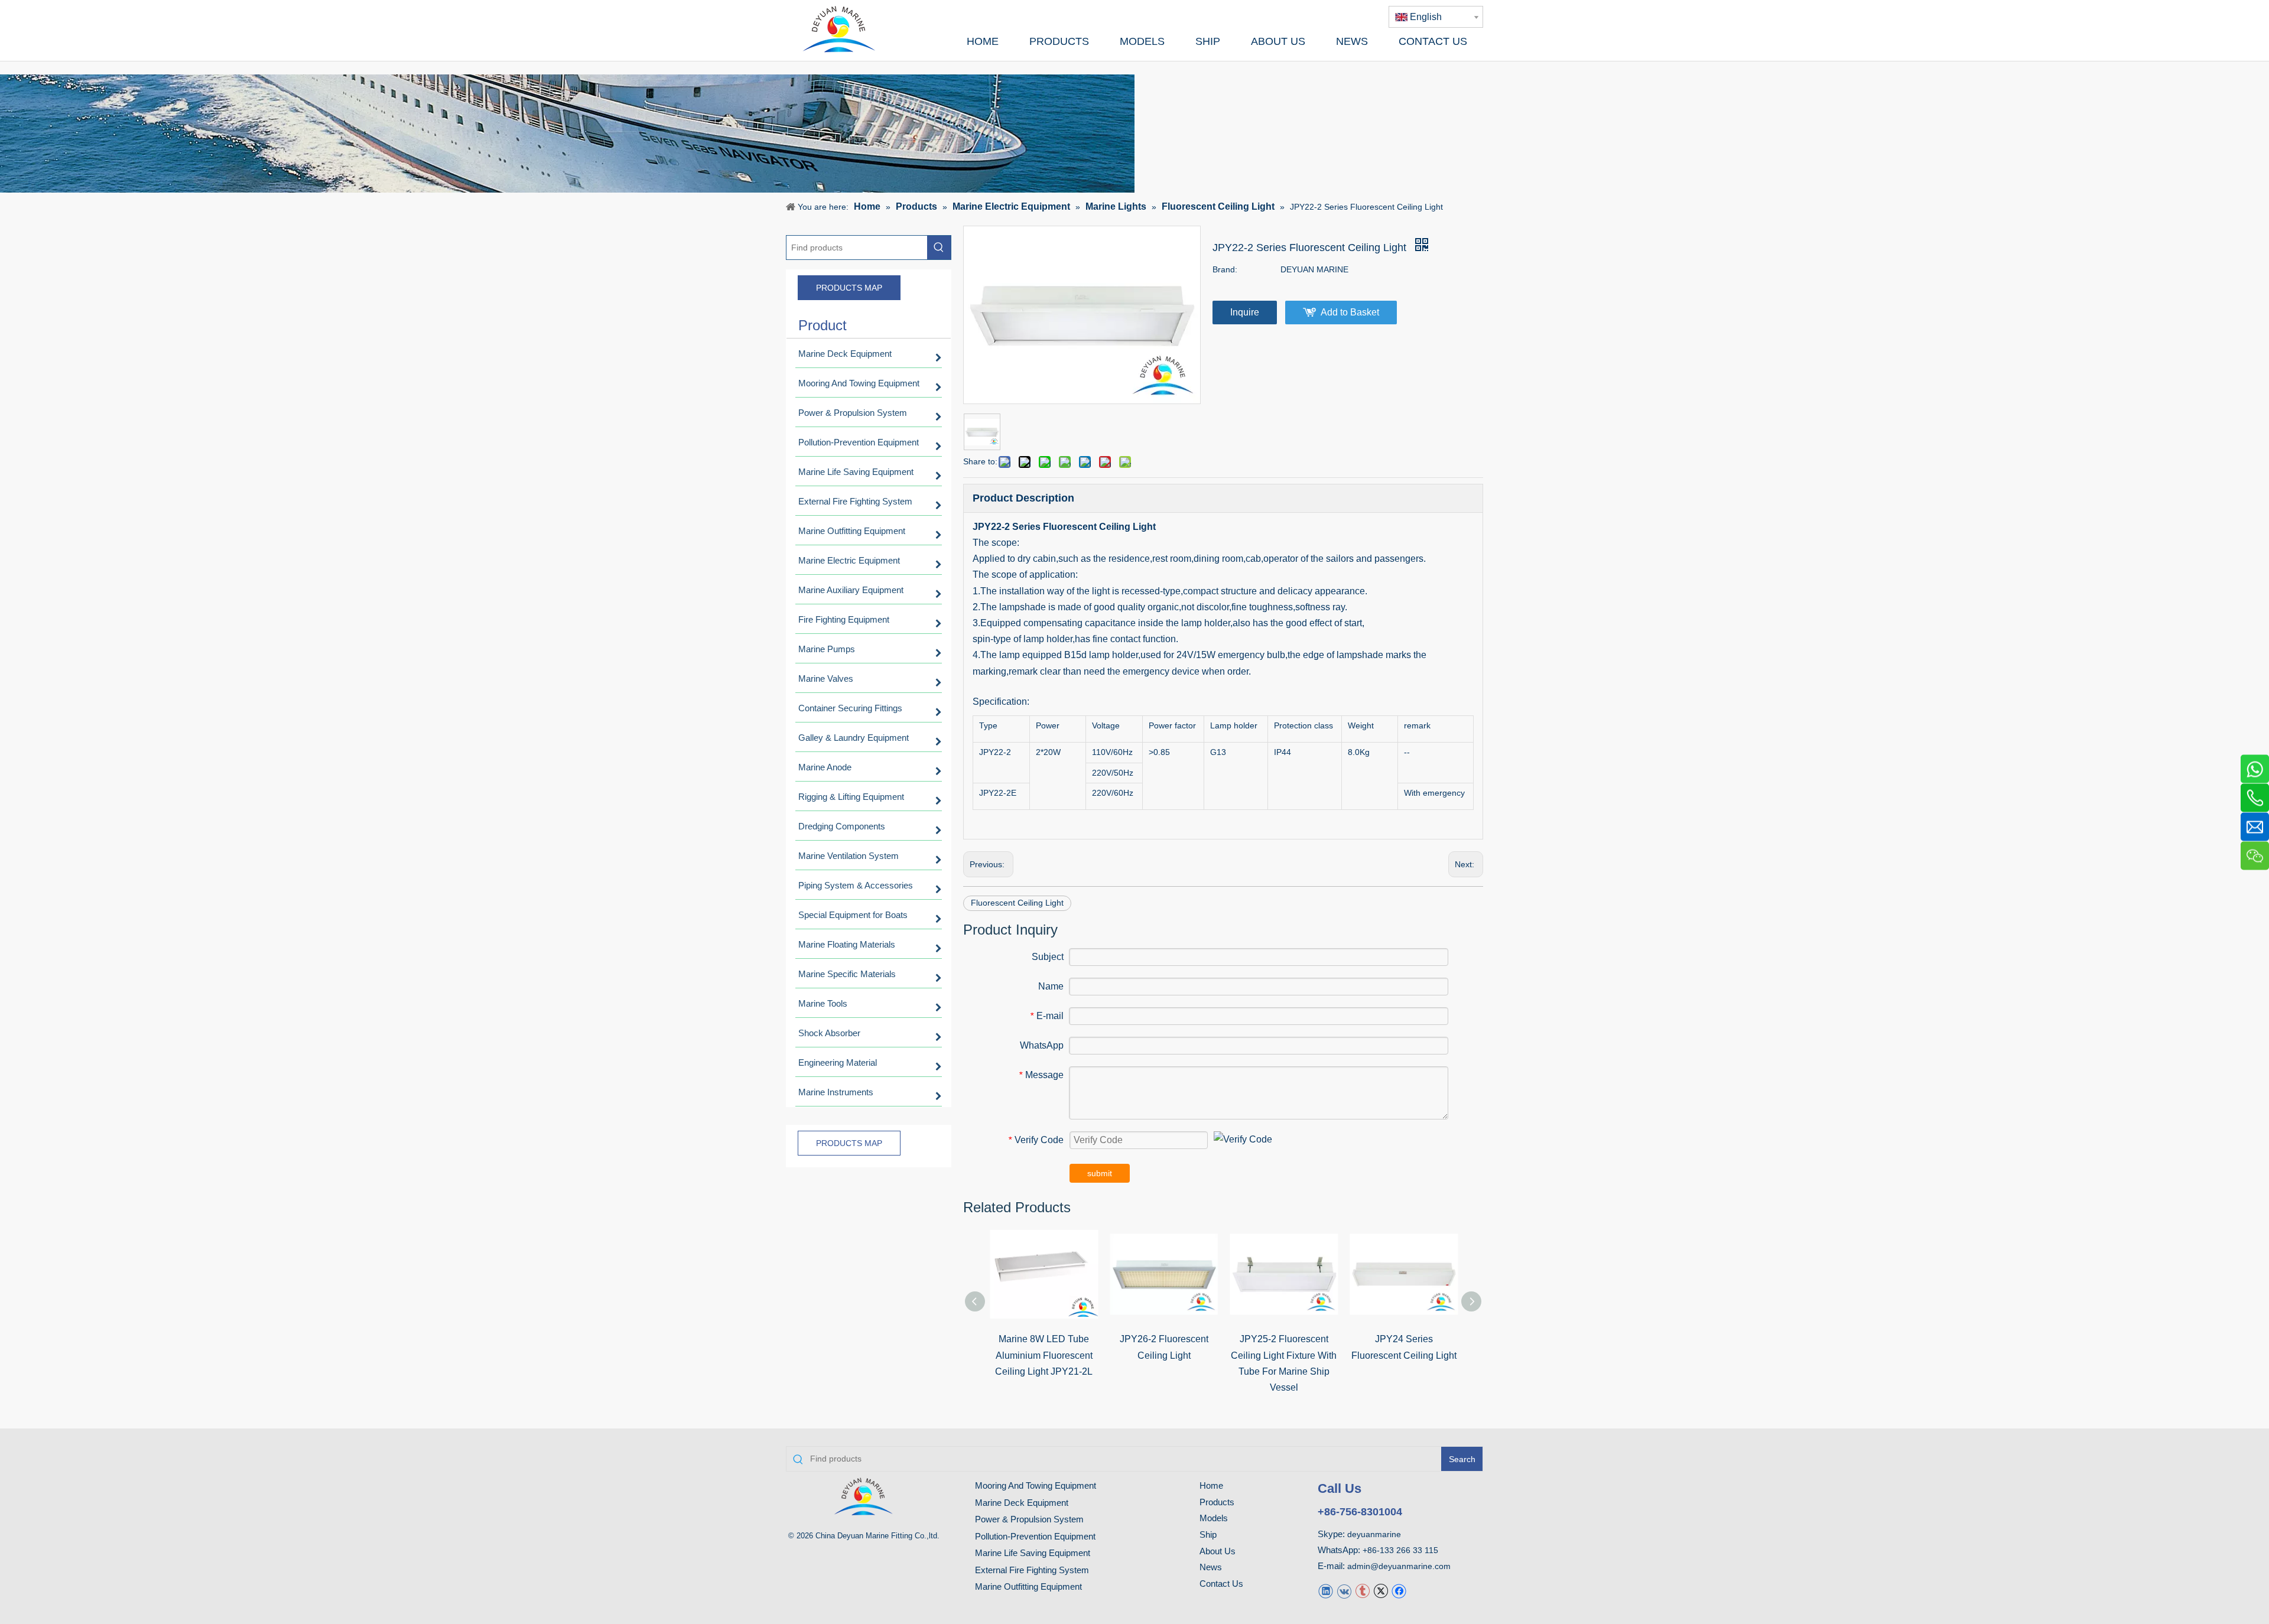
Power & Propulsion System (1029, 1519)
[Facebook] (1399, 1591)
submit (1100, 1173)
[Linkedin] (1326, 1591)
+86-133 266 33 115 (1400, 1550)
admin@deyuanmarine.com (1399, 1566)
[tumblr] (1362, 1591)
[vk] (1344, 1591)
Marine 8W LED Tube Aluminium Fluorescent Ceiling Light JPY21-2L (1044, 1355)
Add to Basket (1350, 312)
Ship (1208, 1534)
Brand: (1225, 269)
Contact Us (1221, 1584)
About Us (1218, 1551)
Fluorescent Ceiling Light (1017, 903)
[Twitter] (1381, 1591)
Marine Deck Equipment (1022, 1503)
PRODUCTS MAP (849, 288)
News (1211, 1567)
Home (1211, 1485)
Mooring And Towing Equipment (1036, 1485)
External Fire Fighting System (1032, 1570)
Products (1217, 1502)
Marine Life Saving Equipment (1033, 1553)
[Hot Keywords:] (939, 248)
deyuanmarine (1374, 1534)
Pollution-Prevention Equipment (1035, 1536)
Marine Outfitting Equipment (1028, 1586)
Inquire (1245, 312)
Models (1214, 1518)
